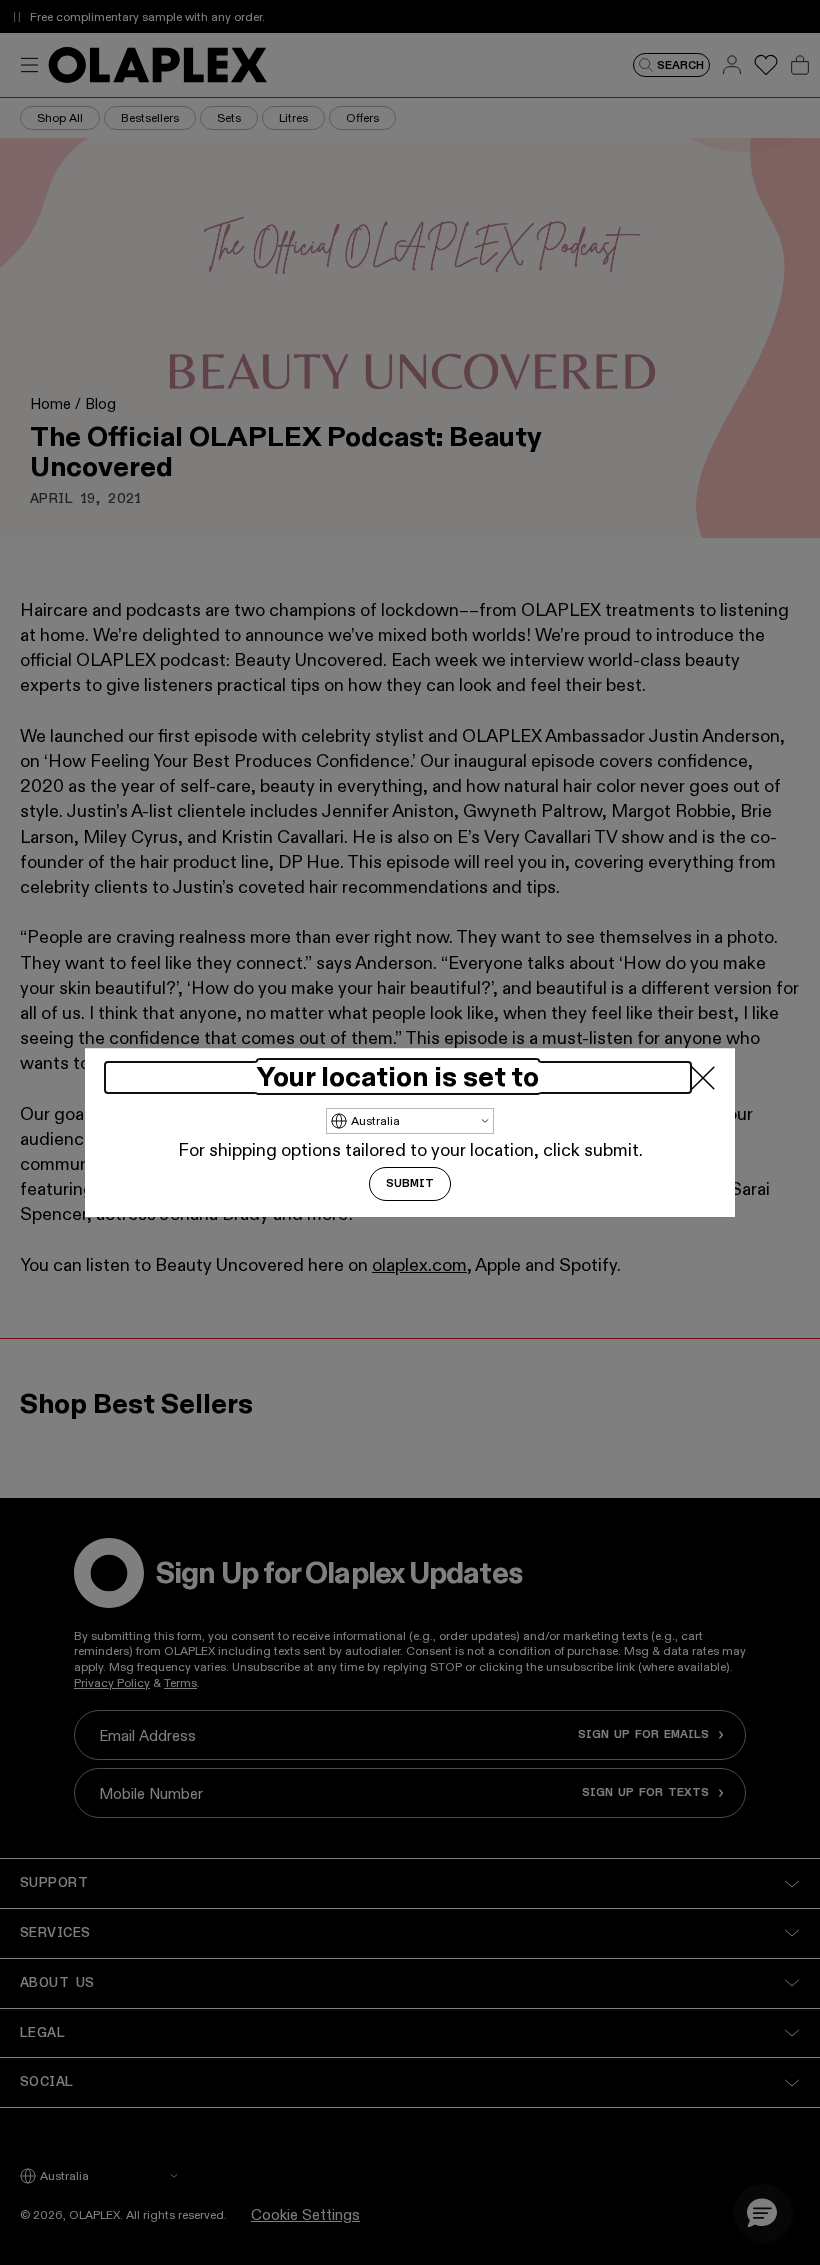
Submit (410, 1184)
